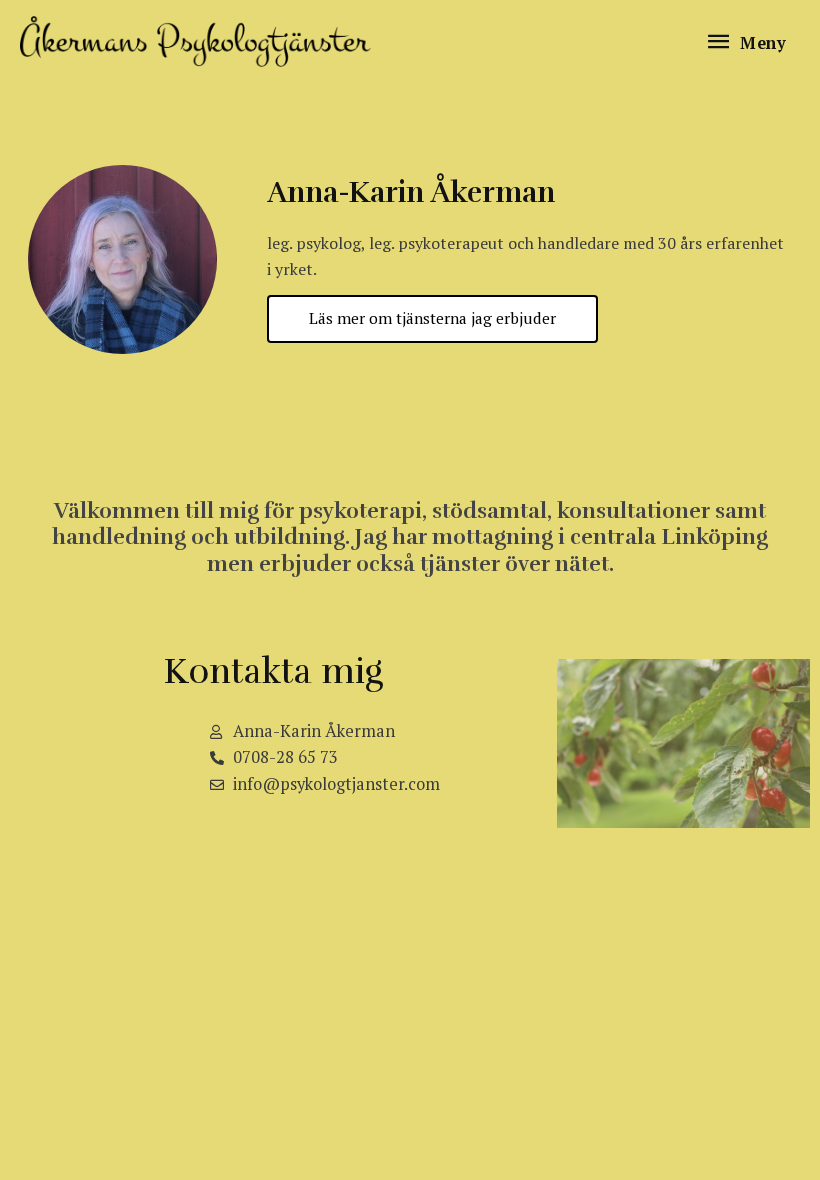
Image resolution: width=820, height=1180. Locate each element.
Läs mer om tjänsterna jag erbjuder (432, 318)
